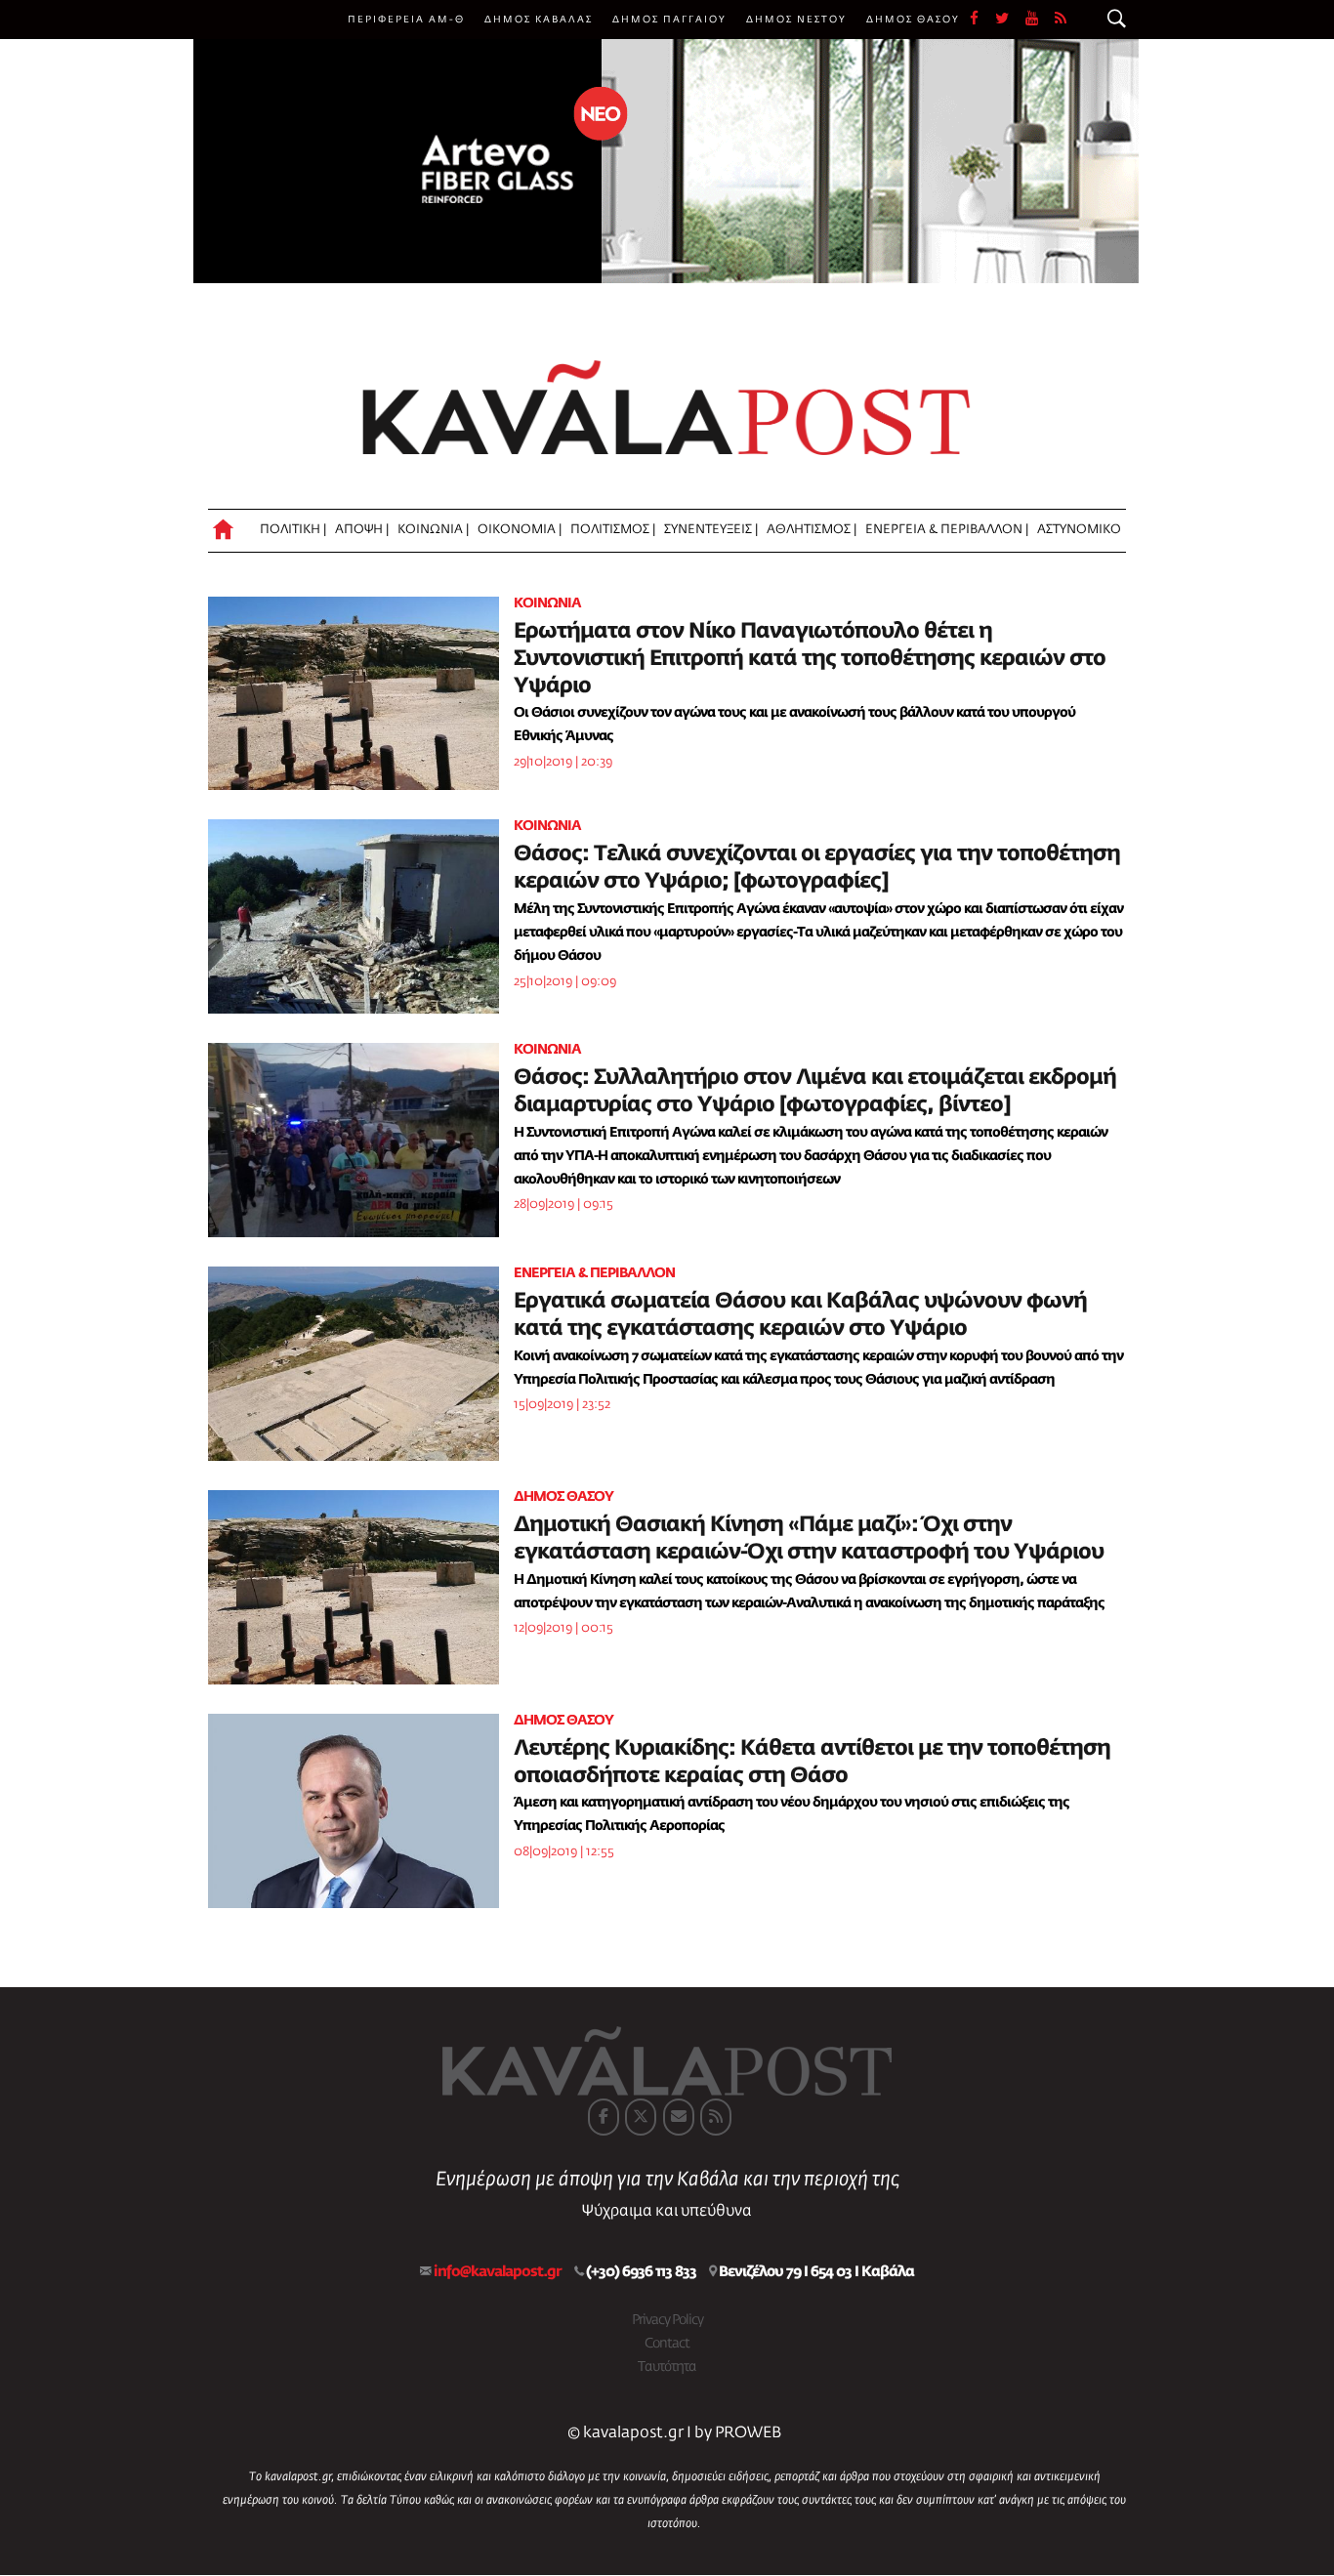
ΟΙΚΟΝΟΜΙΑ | (520, 530)
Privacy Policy (667, 2320)
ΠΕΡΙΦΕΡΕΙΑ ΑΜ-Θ (406, 20)
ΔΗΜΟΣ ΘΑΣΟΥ (913, 20)
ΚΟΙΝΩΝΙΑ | (433, 530)
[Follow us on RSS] (1062, 20)
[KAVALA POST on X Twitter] (641, 2117)
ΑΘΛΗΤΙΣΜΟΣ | (812, 530)
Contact (667, 2344)
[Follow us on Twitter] (1010, 20)
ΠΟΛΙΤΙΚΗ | (293, 530)
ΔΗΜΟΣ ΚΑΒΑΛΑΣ (539, 20)
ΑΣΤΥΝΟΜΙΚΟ (1079, 530)
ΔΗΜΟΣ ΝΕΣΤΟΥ (796, 20)
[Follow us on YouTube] (1040, 20)
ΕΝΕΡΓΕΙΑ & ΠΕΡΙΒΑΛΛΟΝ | (947, 530)
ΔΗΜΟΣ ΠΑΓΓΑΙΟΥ (669, 20)
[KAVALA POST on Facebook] (604, 2117)
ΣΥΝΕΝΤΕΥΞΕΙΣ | (711, 530)
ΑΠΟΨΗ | (362, 530)
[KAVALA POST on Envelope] (679, 2117)
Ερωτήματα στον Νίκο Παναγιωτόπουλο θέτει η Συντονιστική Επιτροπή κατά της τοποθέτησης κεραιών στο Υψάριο (810, 659)
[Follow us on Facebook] (982, 20)
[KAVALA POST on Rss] (716, 2117)
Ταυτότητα (667, 2367)
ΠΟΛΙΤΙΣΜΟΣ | (613, 530)
